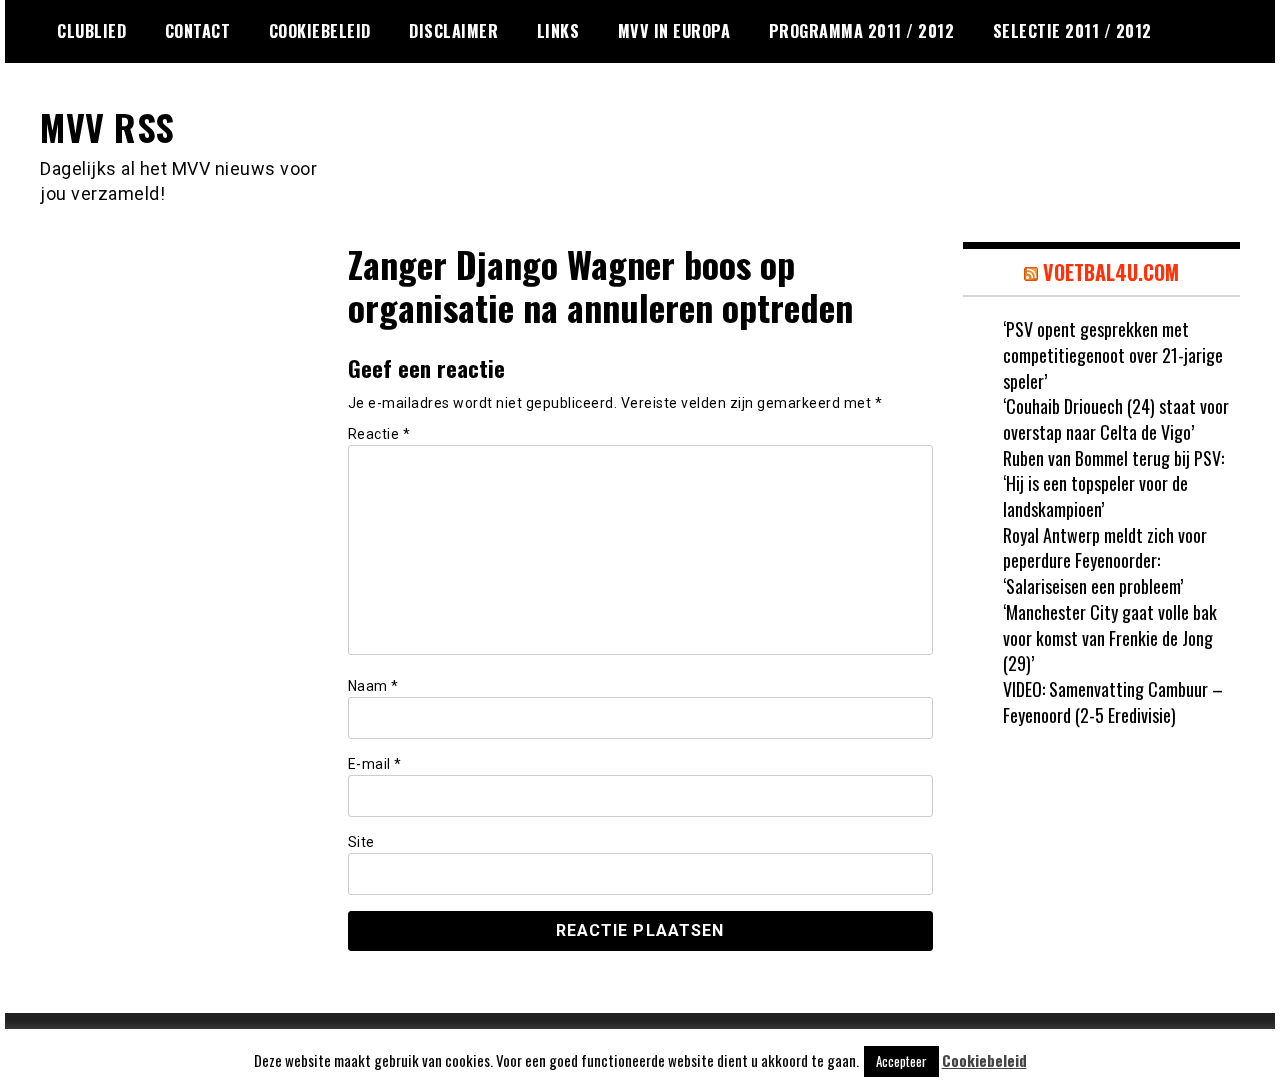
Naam (373, 686)
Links (558, 31)
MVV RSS (107, 126)
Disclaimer (453, 31)
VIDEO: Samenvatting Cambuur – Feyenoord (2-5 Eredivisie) (1113, 702)
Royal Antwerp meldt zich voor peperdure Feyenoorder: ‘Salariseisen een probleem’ (1105, 560)
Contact (198, 31)
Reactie (379, 434)
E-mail (375, 764)
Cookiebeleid (320, 31)
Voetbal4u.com (1111, 272)
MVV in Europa (674, 31)
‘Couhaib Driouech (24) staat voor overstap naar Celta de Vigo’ (1116, 419)
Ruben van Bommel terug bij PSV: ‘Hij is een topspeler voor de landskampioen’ (1113, 483)
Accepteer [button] (901, 1061)
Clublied (91, 31)
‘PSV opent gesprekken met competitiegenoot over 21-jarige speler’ (1113, 354)
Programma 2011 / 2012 (862, 31)
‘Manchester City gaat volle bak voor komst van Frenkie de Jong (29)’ (1110, 637)
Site (361, 842)
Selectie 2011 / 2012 (1072, 31)
